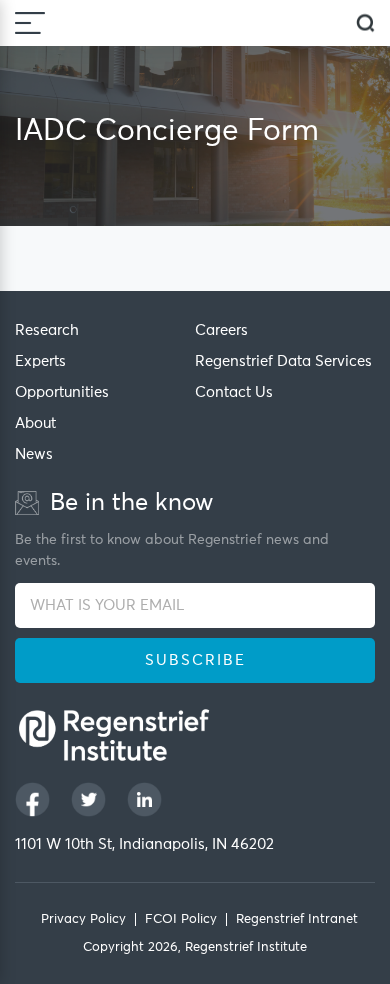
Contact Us (234, 392)
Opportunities (62, 392)
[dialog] (365, 23)
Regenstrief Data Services (283, 361)
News (34, 454)
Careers (221, 330)
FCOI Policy (181, 919)
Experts (40, 361)
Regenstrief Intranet (297, 919)
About (35, 423)
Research (47, 330)
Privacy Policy (83, 919)
